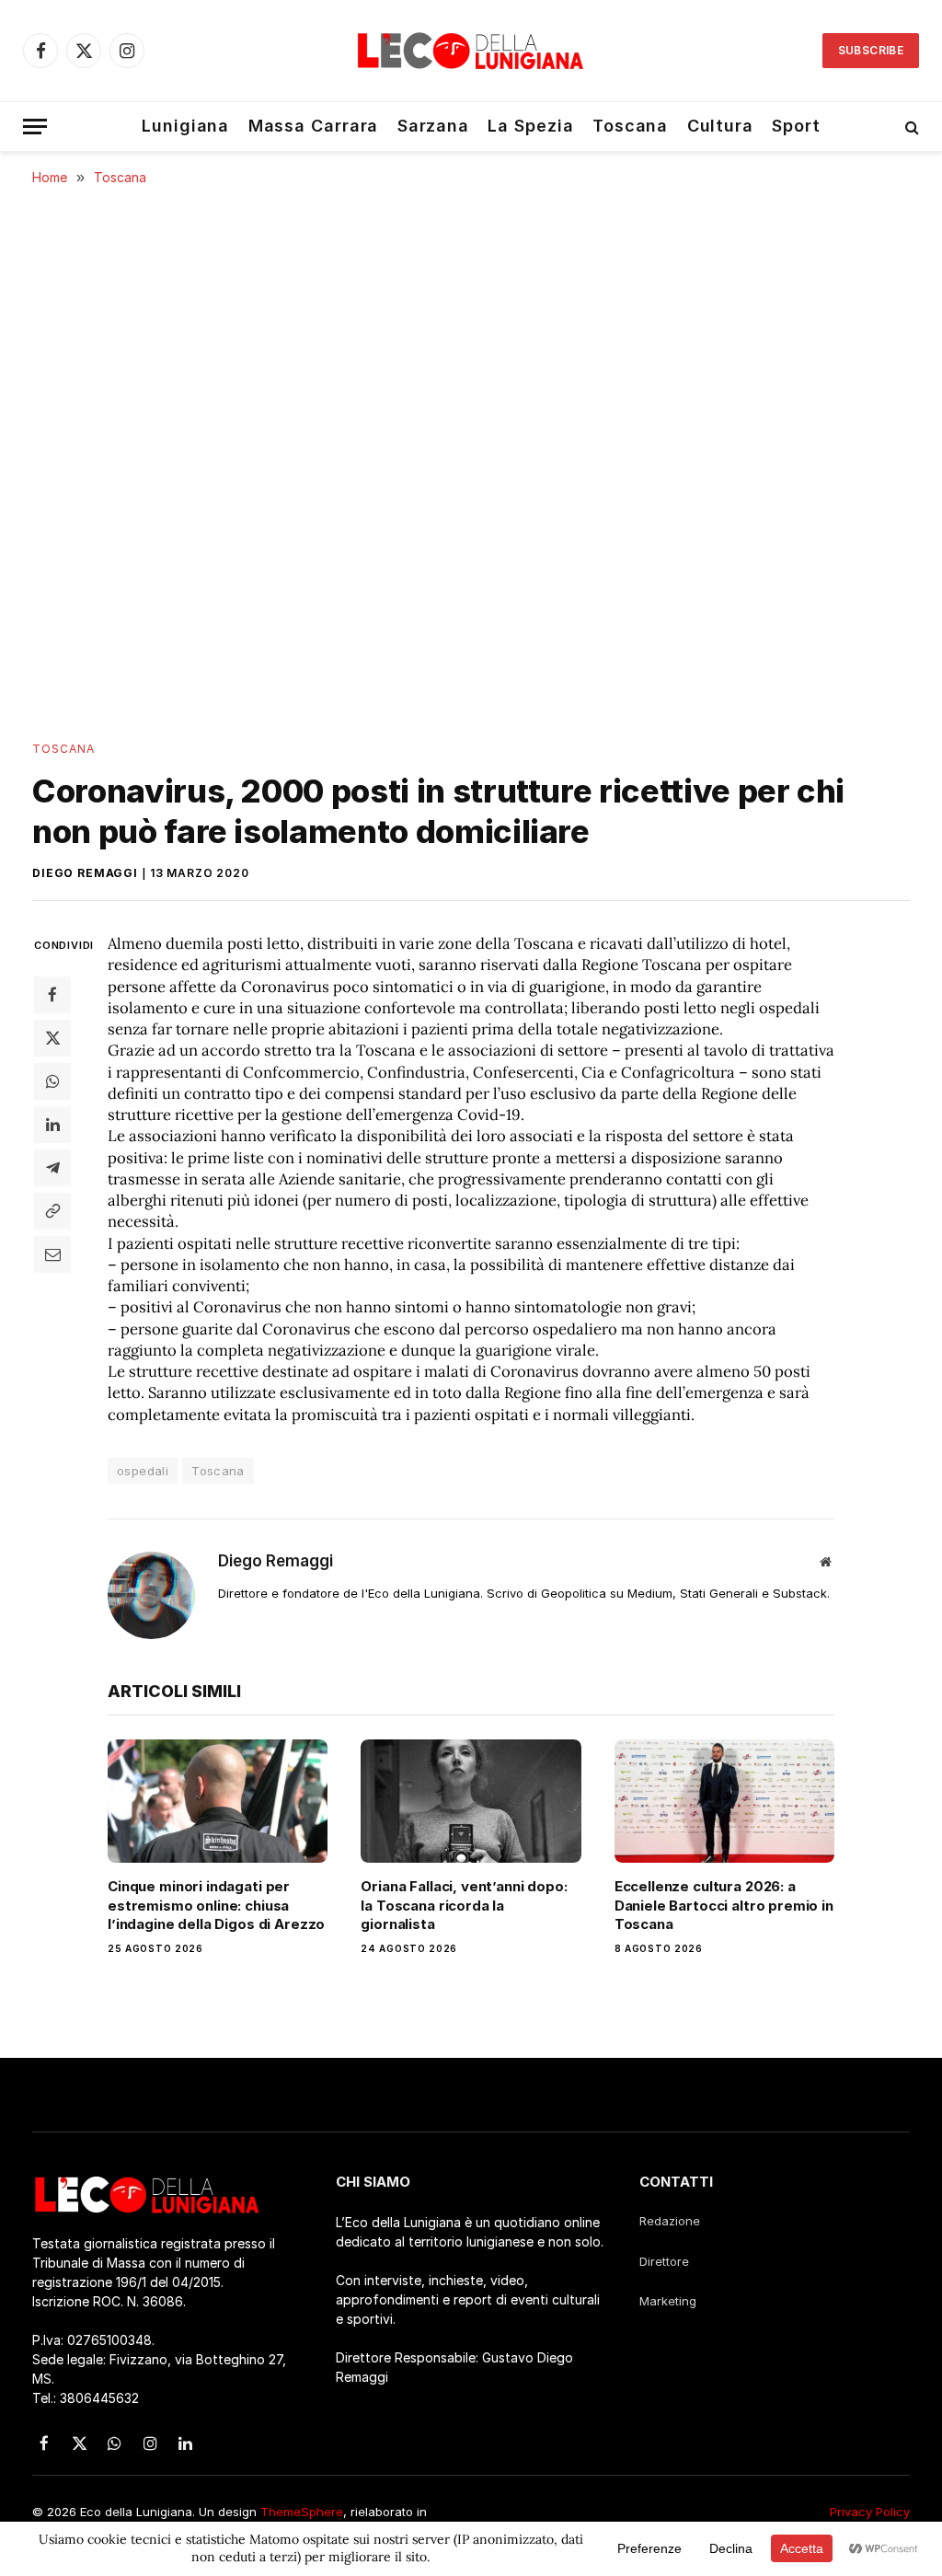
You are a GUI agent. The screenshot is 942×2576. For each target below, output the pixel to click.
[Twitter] (52, 1038)
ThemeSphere (302, 2512)
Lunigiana (185, 126)
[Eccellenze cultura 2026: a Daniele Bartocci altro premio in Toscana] (724, 1802)
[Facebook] (52, 995)
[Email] (52, 1254)
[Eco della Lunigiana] (471, 51)
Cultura (720, 126)
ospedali (143, 1471)
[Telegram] (52, 1168)
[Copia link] (52, 1211)
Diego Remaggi (85, 873)
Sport (796, 126)
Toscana (630, 126)
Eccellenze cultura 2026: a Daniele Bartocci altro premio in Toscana (724, 1905)
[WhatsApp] (52, 1081)
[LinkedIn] (52, 1125)
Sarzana (433, 126)
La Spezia (530, 126)
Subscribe (871, 50)
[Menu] (35, 127)
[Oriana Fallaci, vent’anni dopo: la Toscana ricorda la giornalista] (471, 1802)
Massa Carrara (314, 126)
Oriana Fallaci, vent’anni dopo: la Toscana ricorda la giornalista (464, 1905)
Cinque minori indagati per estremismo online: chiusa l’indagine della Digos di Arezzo (216, 1905)
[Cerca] (910, 127)
